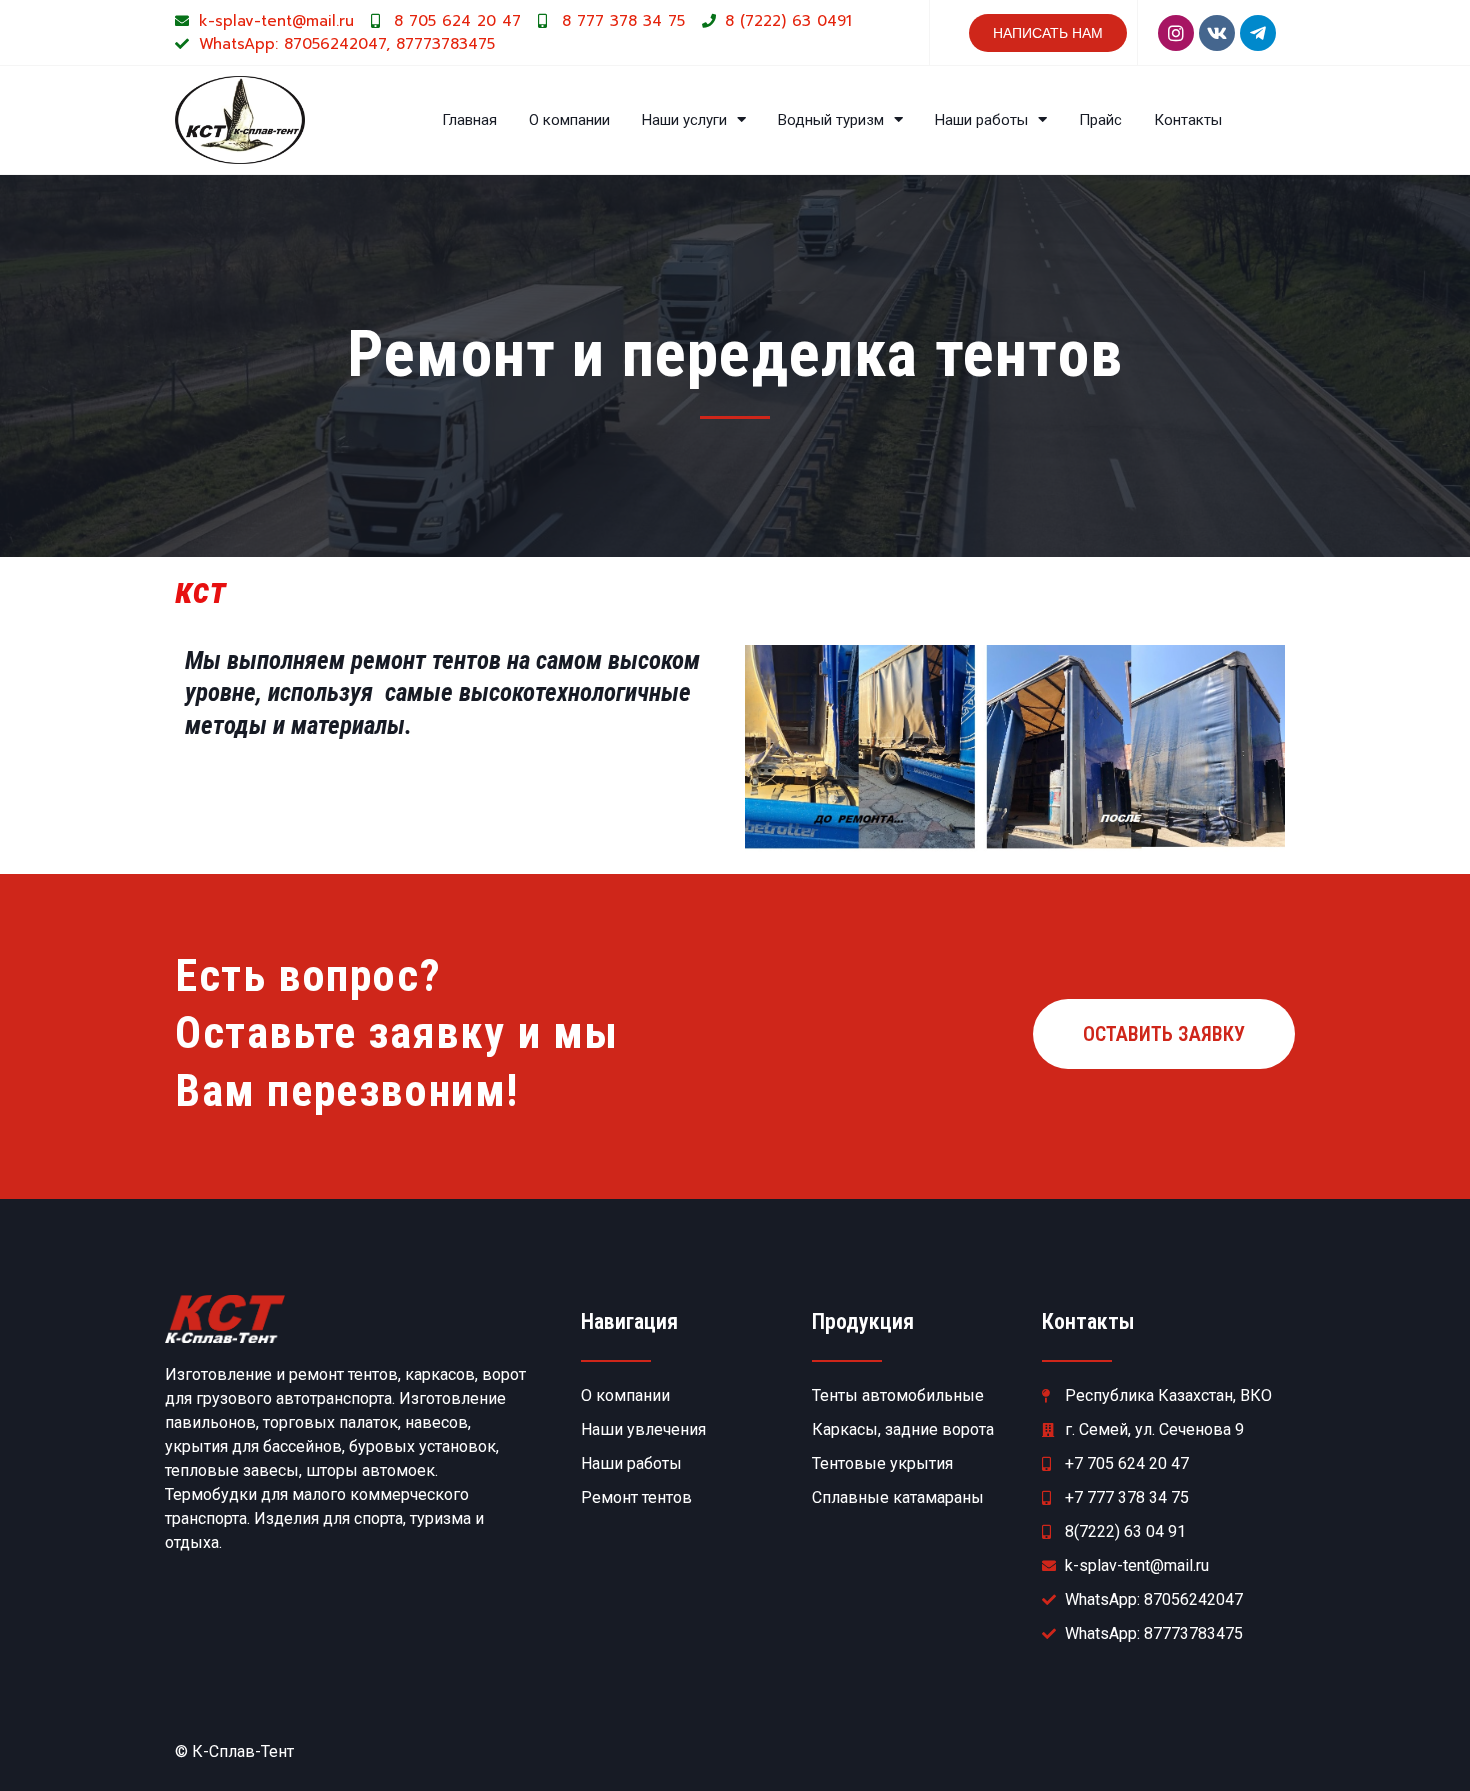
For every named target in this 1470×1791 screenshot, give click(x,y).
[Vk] (1217, 33)
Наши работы (981, 120)
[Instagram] (1176, 33)
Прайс (1100, 120)
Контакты (1188, 120)
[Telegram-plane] (1258, 33)
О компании (569, 120)
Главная (469, 120)
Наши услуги (684, 120)
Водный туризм (831, 120)
